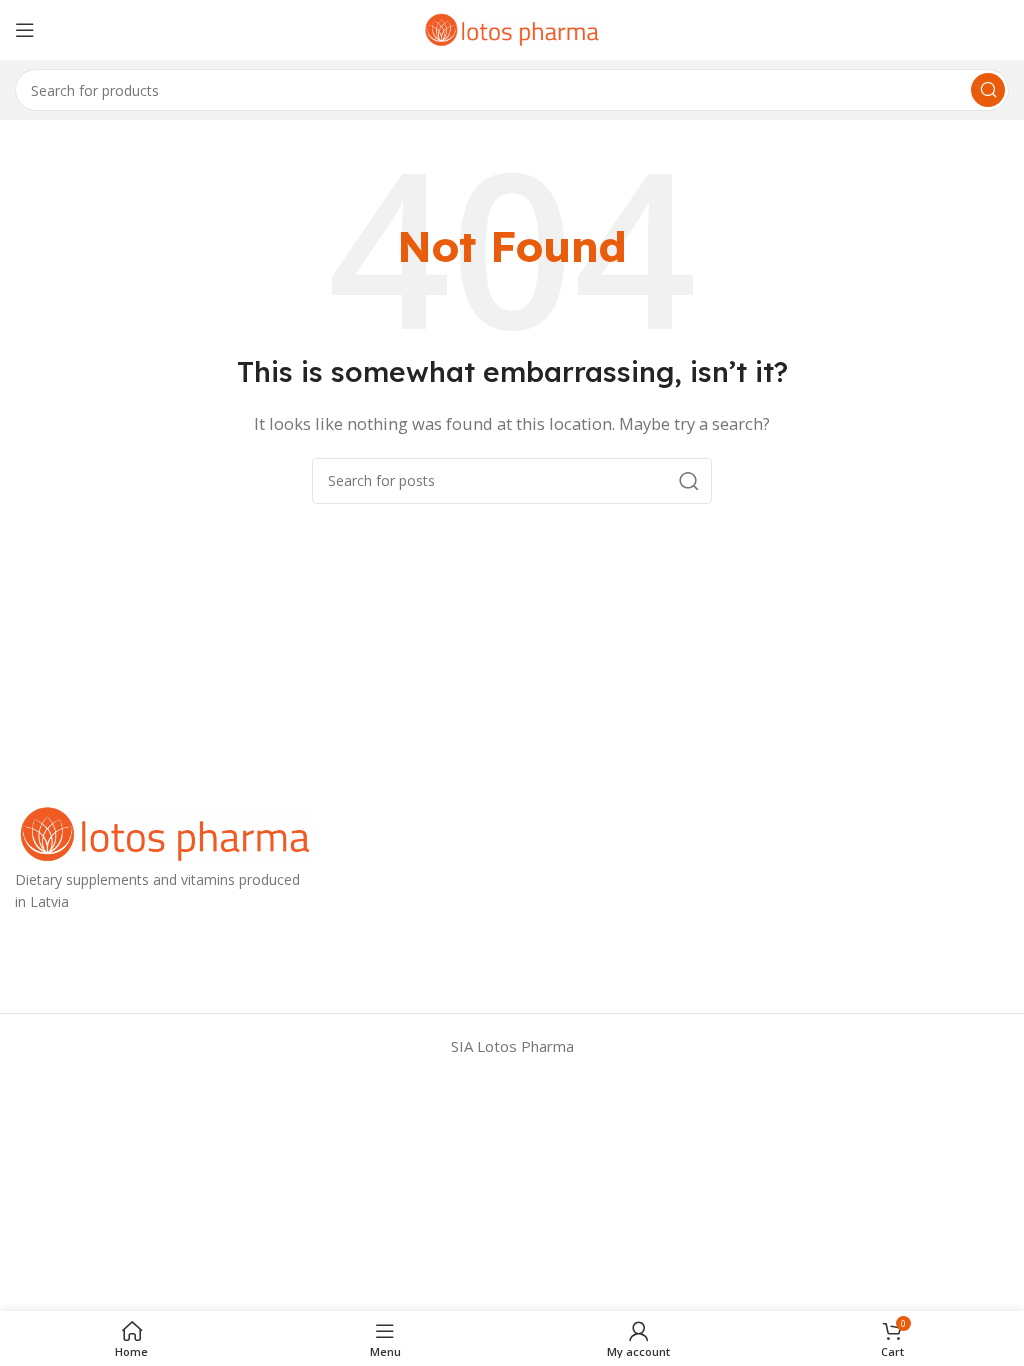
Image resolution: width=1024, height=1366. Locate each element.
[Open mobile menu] (25, 30)
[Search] (988, 90)
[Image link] (165, 832)
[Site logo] (512, 28)
